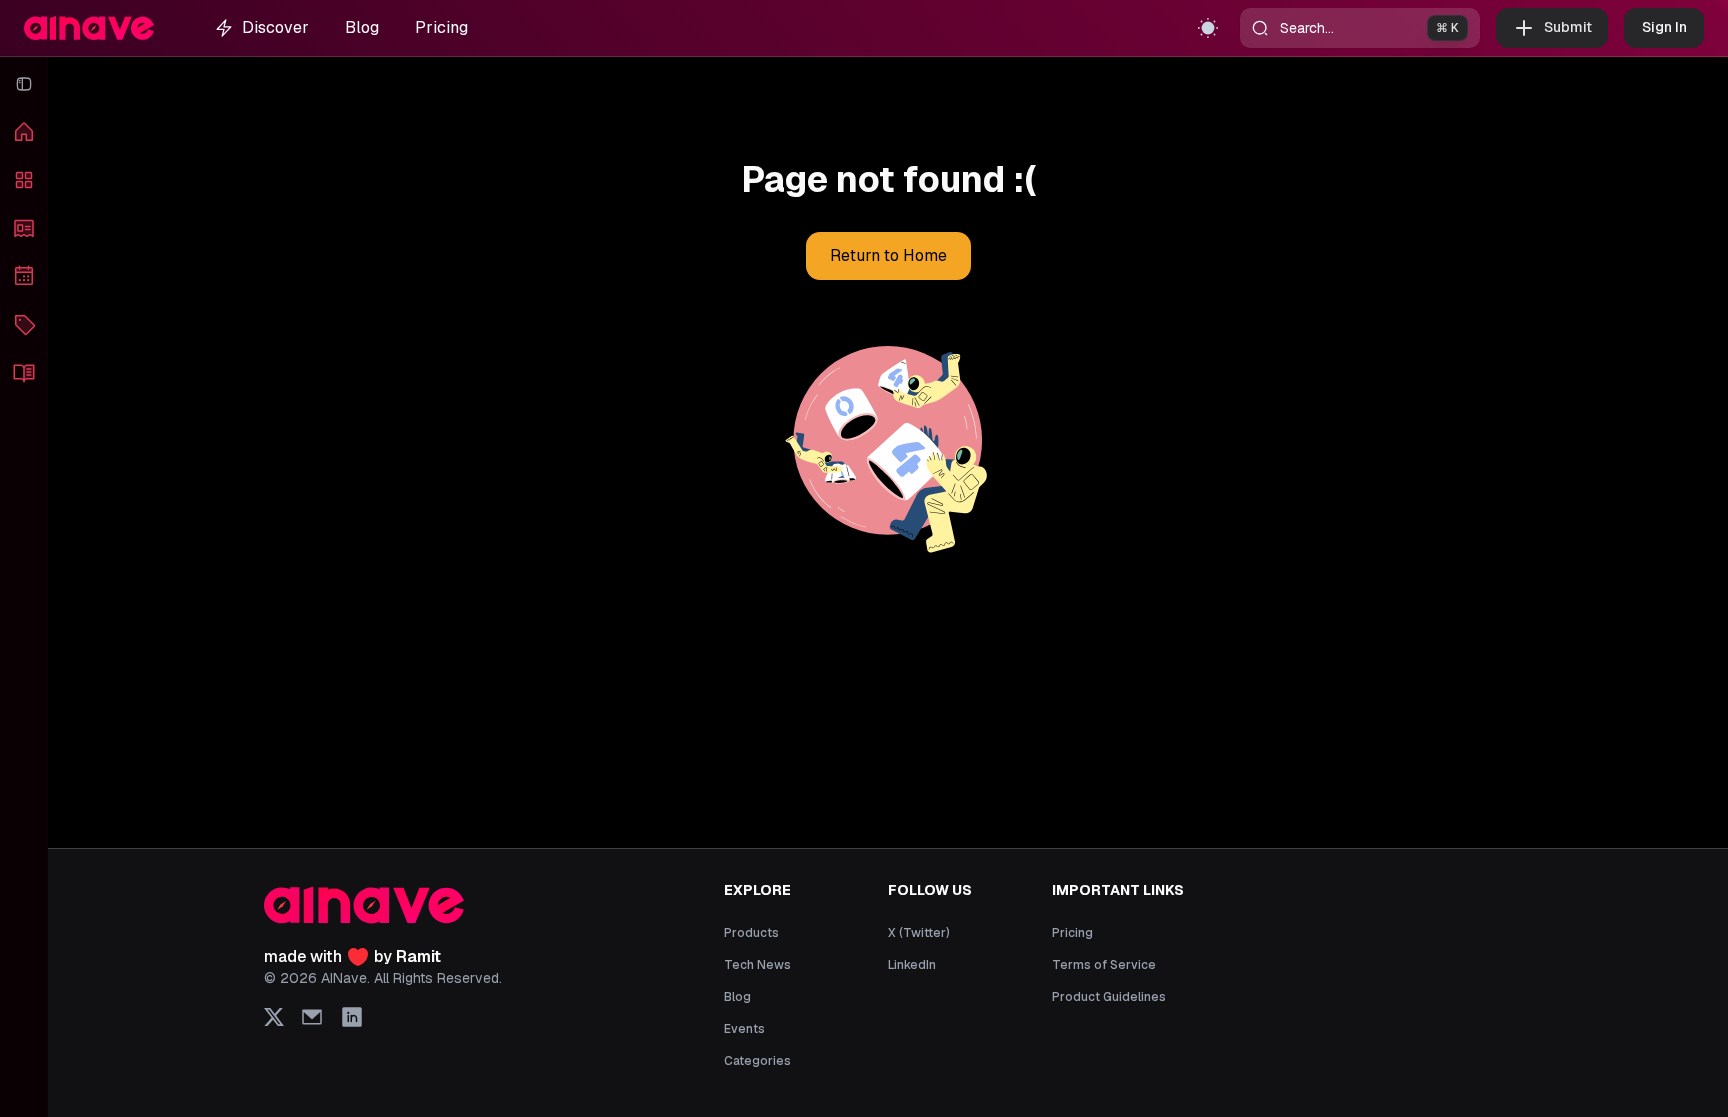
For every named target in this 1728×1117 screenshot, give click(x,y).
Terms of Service (1104, 965)
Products (751, 933)
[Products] (24, 180)
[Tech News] (24, 228)
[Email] (312, 1017)
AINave (344, 978)
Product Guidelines (1109, 997)
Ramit (418, 956)
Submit (1568, 27)
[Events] (24, 276)
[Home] (24, 132)
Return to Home (888, 255)
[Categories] (24, 324)
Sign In (1664, 27)
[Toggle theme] (1208, 28)
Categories (757, 1061)
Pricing (441, 27)
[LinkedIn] (352, 1017)
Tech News (757, 965)
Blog (362, 27)
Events (744, 1029)
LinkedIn (912, 965)
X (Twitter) (919, 933)
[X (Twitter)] (274, 1017)
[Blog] (24, 372)
